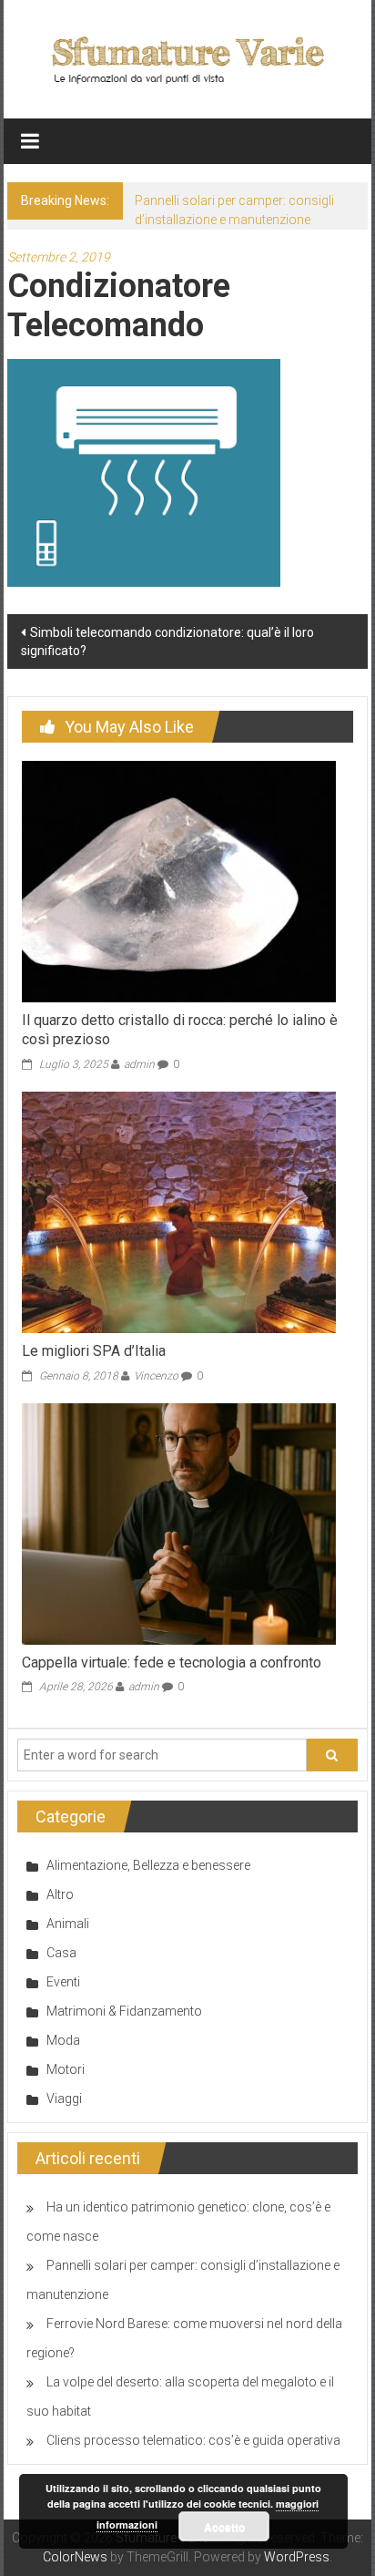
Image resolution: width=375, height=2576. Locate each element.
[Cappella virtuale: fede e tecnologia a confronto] (179, 1523)
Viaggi (64, 2099)
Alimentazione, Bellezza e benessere (148, 1865)
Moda (63, 2040)
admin (139, 1064)
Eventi (63, 1982)
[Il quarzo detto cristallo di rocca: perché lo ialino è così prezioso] (179, 880)
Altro (60, 1894)
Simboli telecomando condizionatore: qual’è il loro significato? (167, 641)
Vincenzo (156, 1376)
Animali (68, 1924)
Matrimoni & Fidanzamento (124, 2011)
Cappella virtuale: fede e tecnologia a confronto (172, 1663)
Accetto (224, 2527)
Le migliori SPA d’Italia (94, 1351)
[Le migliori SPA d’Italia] (179, 1211)
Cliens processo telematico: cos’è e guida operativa (193, 2440)
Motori (66, 2069)
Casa (61, 1953)
